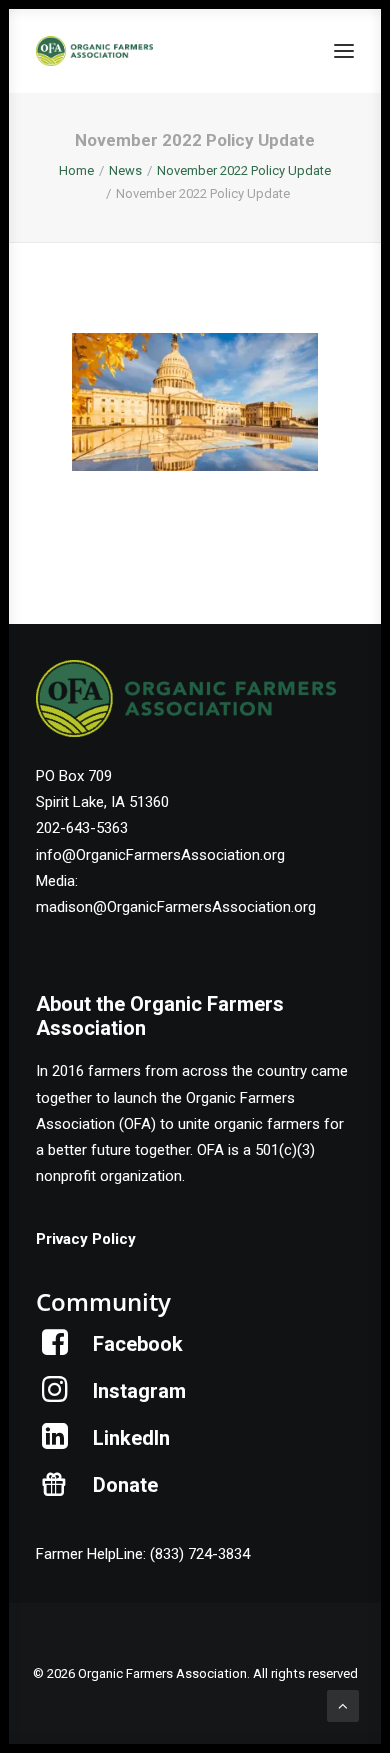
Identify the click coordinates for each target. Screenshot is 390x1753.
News (125, 170)
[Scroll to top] (343, 1705)
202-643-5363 (82, 828)
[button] (344, 51)
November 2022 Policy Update (244, 170)
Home (76, 170)
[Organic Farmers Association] (94, 51)
